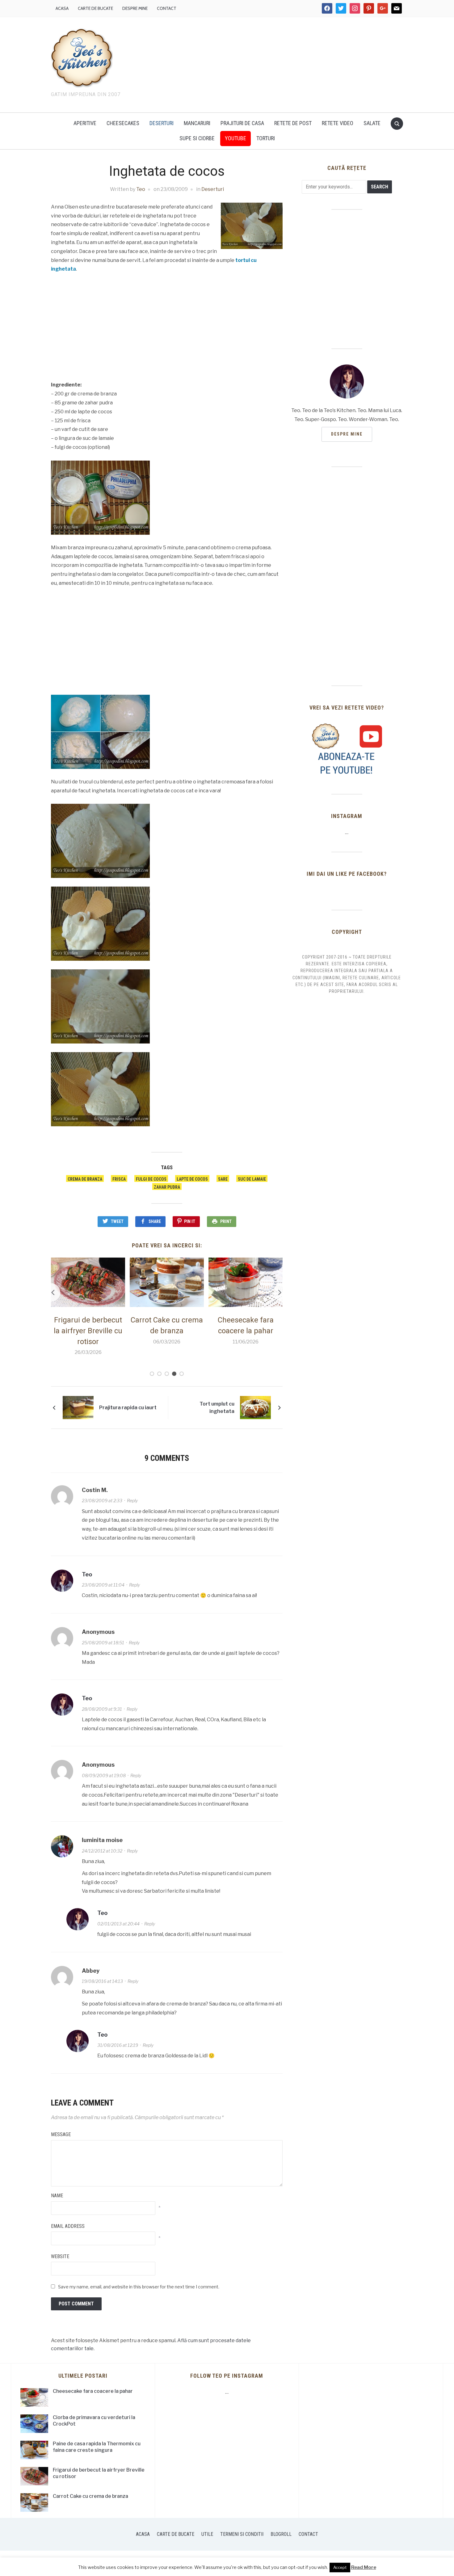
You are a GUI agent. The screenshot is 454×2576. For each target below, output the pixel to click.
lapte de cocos (192, 1179)
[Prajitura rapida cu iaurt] (78, 1407)
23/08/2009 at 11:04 (103, 1585)
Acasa (62, 8)
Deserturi (162, 123)
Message (61, 2134)
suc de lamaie (252, 1179)
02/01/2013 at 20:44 (118, 1924)
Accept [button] (340, 2567)
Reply (132, 1501)
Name (57, 2196)
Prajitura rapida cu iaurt (128, 1408)
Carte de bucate (95, 8)
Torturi (266, 138)
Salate (372, 123)
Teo (141, 189)
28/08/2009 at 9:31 (102, 1709)
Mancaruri (197, 123)
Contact (167, 8)
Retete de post (293, 123)
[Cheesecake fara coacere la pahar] (167, 1282)
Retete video (338, 123)
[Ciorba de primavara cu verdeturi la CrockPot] (246, 1282)
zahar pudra (167, 1187)
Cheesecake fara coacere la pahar (93, 2391)
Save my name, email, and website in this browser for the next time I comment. (139, 2287)
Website (60, 2256)
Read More (364, 2567)
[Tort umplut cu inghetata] (255, 1407)
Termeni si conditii (242, 2534)
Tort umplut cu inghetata (217, 1408)
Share (155, 1221)
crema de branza (85, 1179)
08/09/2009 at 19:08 (104, 1775)
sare (223, 1179)
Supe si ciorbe (197, 138)
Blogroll (281, 2534)
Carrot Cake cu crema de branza (90, 2496)
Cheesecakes (123, 123)
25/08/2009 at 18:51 (103, 1643)
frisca (119, 1179)
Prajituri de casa (242, 123)
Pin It (190, 1221)
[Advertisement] (280, 63)
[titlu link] (347, 749)
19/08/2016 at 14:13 (102, 1981)
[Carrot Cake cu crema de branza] (88, 1282)
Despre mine (135, 8)
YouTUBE (235, 138)
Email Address (68, 2226)
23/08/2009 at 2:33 (102, 1501)
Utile (207, 2534)
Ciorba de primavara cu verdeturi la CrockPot (246, 1331)
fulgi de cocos (151, 1179)
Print (226, 1221)
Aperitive (85, 123)
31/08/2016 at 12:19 (118, 2045)
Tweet (117, 1221)
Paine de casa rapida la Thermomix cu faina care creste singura (97, 2447)
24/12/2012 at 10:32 (102, 1851)
